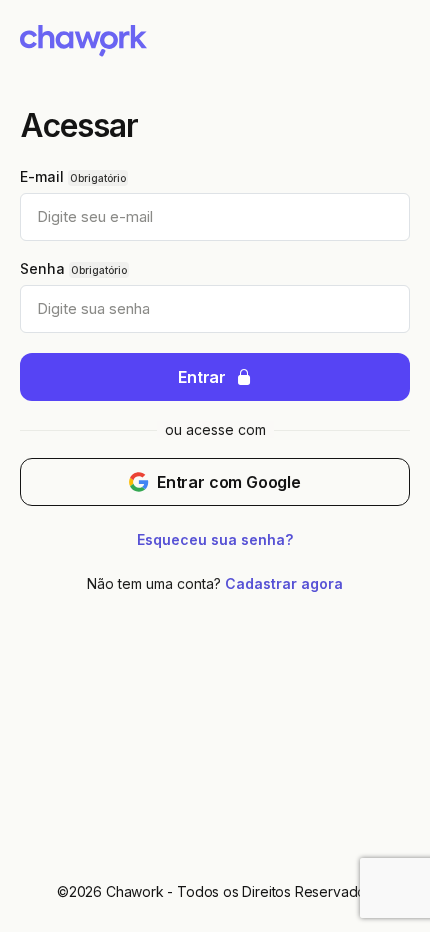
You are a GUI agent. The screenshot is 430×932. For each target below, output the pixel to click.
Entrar (202, 377)
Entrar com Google (229, 482)
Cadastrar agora (284, 583)
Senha (42, 268)
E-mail (42, 176)
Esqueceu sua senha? (215, 539)
